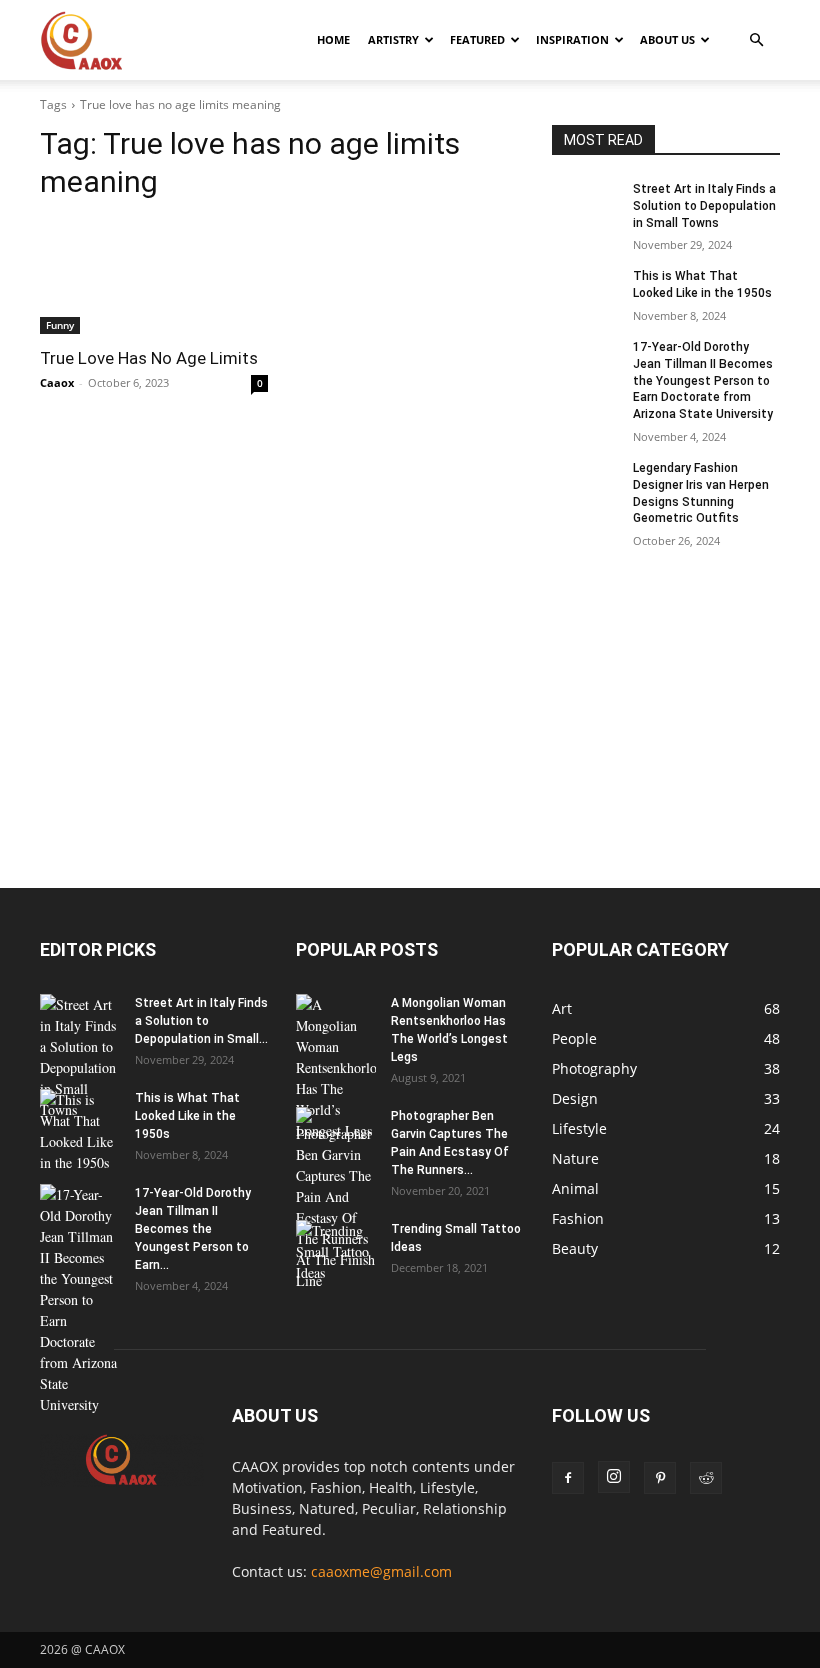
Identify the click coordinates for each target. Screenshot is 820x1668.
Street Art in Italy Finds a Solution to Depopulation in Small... (201, 1021)
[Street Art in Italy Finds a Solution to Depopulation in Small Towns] (586, 205)
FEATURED (477, 39)
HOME (333, 39)
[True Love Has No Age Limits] (154, 277)
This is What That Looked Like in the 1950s (187, 1116)
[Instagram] (614, 1477)
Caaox (57, 382)
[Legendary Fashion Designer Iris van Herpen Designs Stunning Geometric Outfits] (586, 484)
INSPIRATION (572, 39)
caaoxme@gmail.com (381, 1571)
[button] (756, 40)
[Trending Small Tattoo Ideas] (336, 1251)
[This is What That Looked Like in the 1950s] (586, 292)
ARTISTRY (393, 39)
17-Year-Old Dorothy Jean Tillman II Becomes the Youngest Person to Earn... (193, 1229)
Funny (60, 325)
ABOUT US (667, 39)
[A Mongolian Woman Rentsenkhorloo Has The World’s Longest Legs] (336, 1067)
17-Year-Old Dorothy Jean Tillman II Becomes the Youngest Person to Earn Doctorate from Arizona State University (703, 380)
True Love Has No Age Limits (149, 358)
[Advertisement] (410, 740)
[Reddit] (706, 1478)
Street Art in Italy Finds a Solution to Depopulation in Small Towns (704, 206)
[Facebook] (568, 1478)
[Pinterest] (660, 1478)
